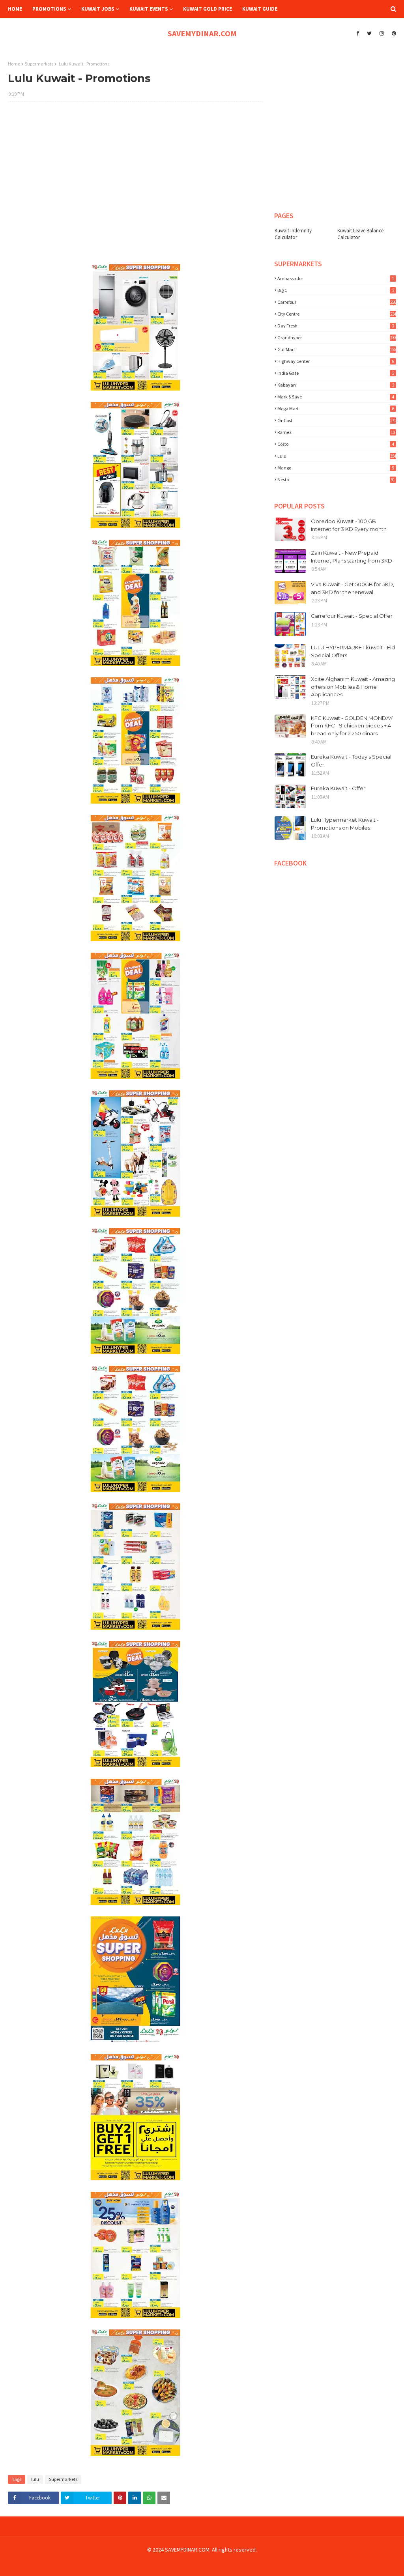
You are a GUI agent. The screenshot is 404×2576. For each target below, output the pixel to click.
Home (14, 64)
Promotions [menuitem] (49, 9)
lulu (35, 2479)
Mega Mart (336, 408)
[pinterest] (393, 34)
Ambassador (336, 278)
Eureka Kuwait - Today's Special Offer (351, 761)
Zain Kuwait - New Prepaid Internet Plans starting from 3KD (352, 557)
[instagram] (382, 34)
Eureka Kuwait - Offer (338, 788)
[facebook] (358, 34)
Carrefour (337, 302)
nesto (336, 479)
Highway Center (336, 361)
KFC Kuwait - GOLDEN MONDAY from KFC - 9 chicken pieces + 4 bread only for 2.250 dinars (352, 726)
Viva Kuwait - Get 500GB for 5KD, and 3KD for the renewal (353, 588)
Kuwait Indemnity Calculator (293, 234)
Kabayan (336, 385)
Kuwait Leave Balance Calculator (360, 234)
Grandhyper (337, 337)
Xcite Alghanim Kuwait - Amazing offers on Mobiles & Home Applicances (353, 687)
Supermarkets (39, 64)
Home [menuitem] (15, 9)
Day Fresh (336, 326)
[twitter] (369, 34)
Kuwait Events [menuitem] (149, 9)
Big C (336, 290)
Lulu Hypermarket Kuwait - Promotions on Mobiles (345, 824)
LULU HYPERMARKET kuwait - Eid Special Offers (353, 651)
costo (336, 444)
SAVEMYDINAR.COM (202, 33)
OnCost (337, 420)
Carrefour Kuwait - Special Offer (352, 616)
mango (336, 468)
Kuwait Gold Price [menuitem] (208, 9)
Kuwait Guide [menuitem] (260, 9)
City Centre (337, 314)
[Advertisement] (135, 165)
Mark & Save (336, 397)
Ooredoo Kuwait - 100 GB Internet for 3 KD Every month (349, 525)
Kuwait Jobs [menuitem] (98, 9)
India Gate (336, 373)
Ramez (336, 432)
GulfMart (337, 349)
